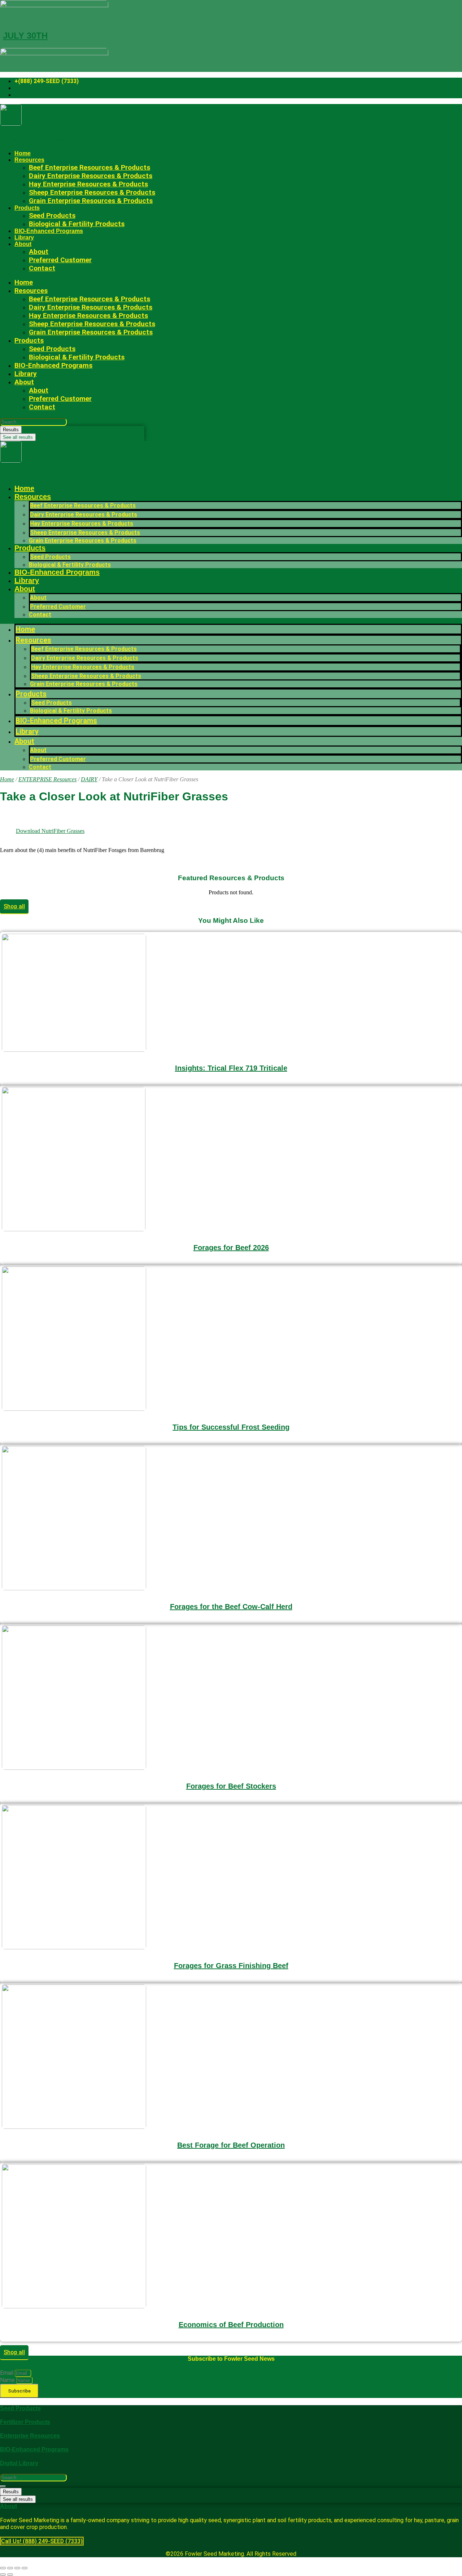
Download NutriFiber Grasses (50, 831)
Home (23, 153)
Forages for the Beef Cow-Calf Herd (231, 1607)
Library (24, 237)
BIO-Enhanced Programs (49, 231)
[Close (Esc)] (25, 2568)
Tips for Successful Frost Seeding (231, 1427)
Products (27, 208)
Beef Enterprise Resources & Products (83, 505)
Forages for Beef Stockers (231, 1786)
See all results (18, 437)
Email (7, 2373)
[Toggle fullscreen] (10, 2568)
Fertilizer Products (25, 2422)
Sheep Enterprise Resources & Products (85, 533)
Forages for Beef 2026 (231, 1248)
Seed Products (50, 557)
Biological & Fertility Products (77, 224)
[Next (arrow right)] (10, 2575)
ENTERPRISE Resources (47, 779)
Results (11, 430)
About (23, 244)
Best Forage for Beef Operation (231, 2145)
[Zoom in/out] (3, 2568)
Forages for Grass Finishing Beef (231, 1966)
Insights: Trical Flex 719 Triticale (231, 1068)
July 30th (25, 36)
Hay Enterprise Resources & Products (82, 524)
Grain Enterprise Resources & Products (91, 201)
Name (8, 2380)
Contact (42, 268)
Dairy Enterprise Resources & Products (84, 515)
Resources (33, 497)
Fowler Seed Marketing (47, 139)
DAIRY (89, 779)
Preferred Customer (60, 260)
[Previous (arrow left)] (3, 2575)
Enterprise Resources (30, 2436)
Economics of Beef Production (231, 2325)
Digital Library (19, 2463)
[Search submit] (3, 2486)
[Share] (17, 2568)
